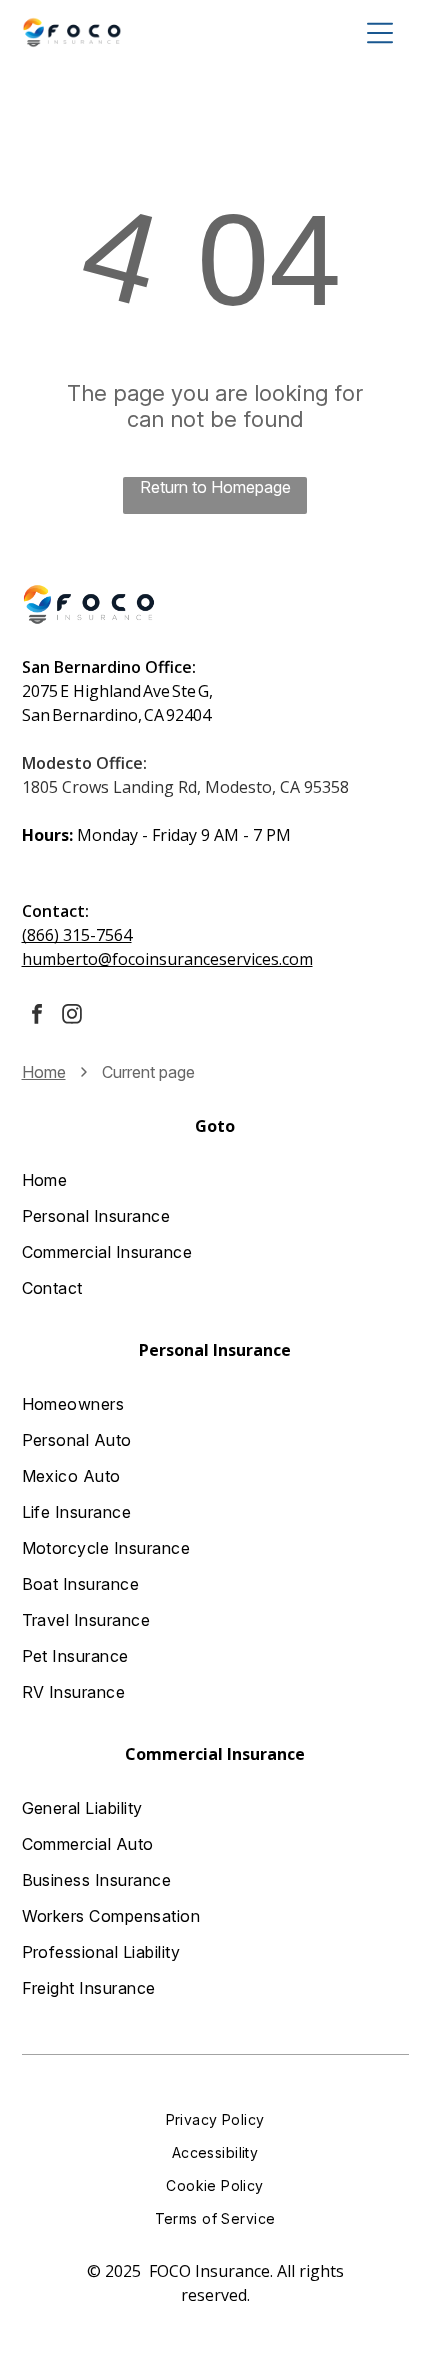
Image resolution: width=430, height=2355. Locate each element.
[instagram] (72, 1016)
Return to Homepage (215, 487)
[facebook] (37, 1016)
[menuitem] (215, 1180)
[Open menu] (380, 33)
